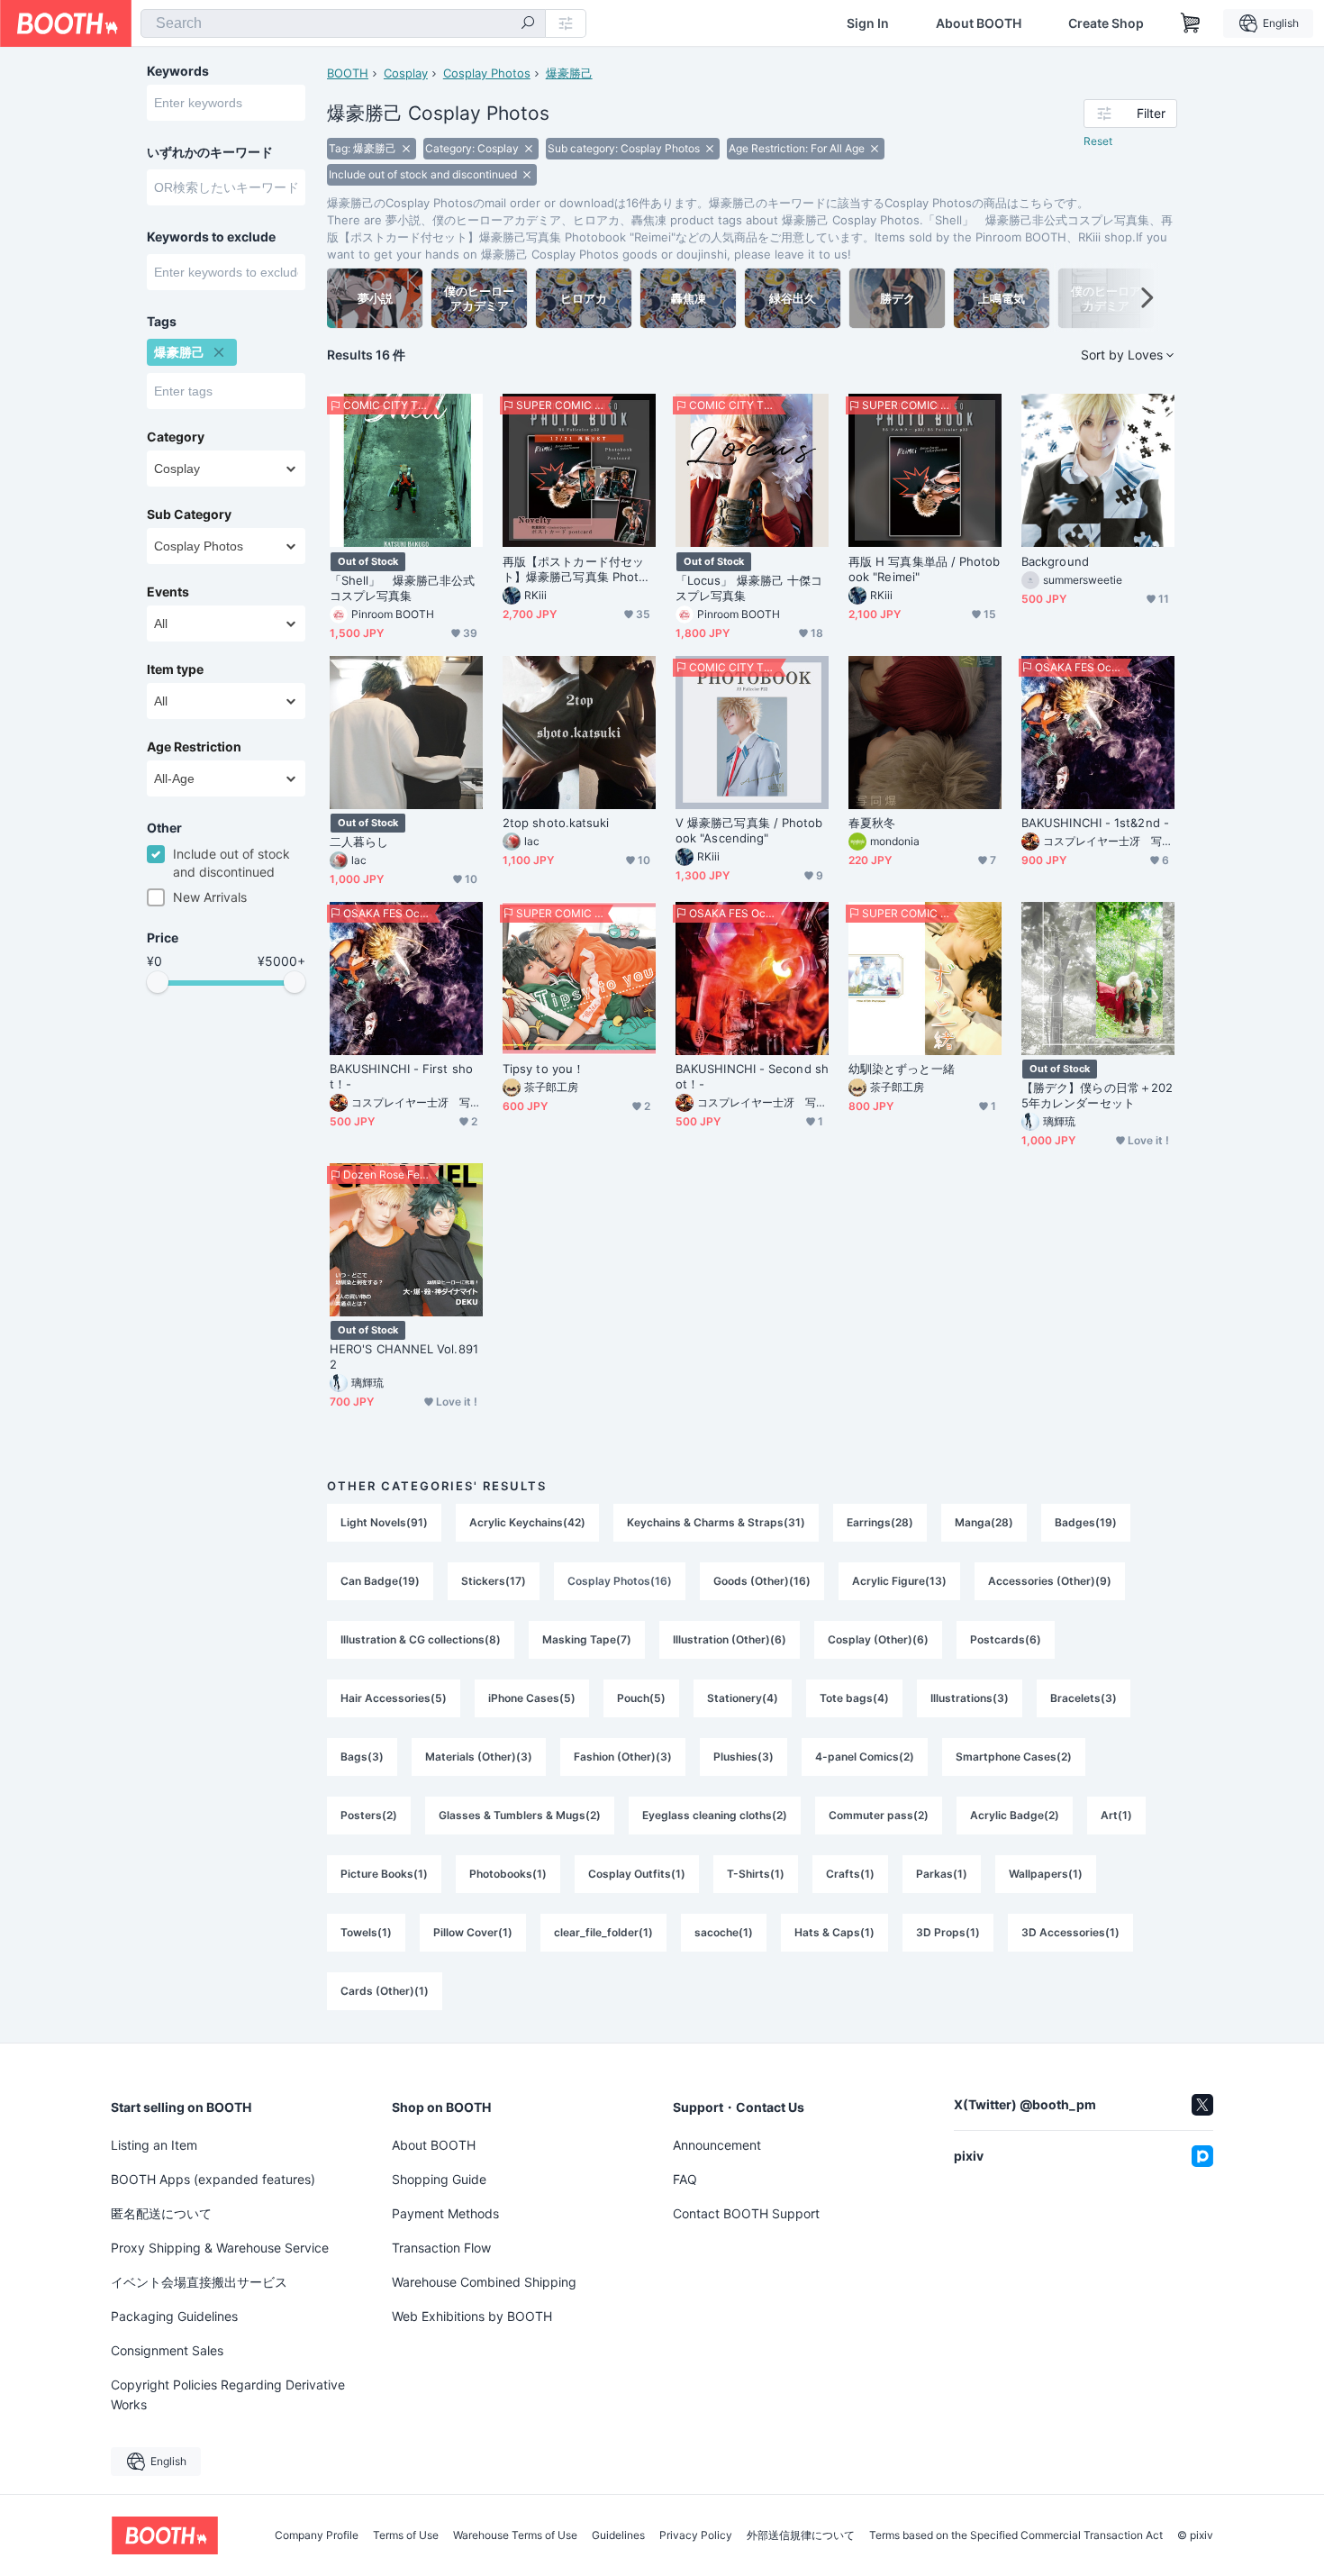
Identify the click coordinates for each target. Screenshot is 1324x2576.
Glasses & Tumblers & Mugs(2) (520, 1815)
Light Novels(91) (384, 1522)
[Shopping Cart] (1191, 23)
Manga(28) (984, 1522)
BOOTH (348, 73)
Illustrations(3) (970, 1698)
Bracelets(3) (1084, 1698)
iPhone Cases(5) (532, 1698)
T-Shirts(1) (756, 1874)
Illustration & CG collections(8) (421, 1639)
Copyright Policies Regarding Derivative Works (228, 2394)
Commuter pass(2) (879, 1815)
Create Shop (1106, 23)
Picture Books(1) (384, 1874)
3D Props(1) (948, 1932)
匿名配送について (161, 2213)
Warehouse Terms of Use (515, 2535)
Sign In (868, 23)
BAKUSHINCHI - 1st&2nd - (1095, 823)
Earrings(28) (880, 1522)
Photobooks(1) (508, 1874)
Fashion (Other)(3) (623, 1757)
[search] (528, 24)
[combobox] (343, 23)
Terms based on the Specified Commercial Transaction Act (1016, 2535)
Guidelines (618, 2535)
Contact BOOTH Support (746, 2213)
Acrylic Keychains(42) (527, 1522)
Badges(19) (1086, 1522)
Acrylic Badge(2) (1015, 1815)
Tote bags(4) (854, 1698)
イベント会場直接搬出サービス (199, 2282)
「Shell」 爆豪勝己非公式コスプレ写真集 (402, 588)
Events (168, 592)
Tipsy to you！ (544, 1069)
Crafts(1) (850, 1874)
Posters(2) (369, 1815)
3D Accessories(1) (1070, 1932)
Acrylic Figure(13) (899, 1581)
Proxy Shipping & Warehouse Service (220, 2248)
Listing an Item (154, 2145)
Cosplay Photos (487, 73)
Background (1055, 561)
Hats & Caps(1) (834, 1932)
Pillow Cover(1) (473, 1932)
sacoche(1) (724, 1932)
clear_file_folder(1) (603, 1932)
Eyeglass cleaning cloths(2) (715, 1815)
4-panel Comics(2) (865, 1757)
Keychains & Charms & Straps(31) (716, 1522)
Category (176, 437)
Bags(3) (362, 1757)
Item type (175, 669)
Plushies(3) (744, 1757)
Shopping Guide (439, 2179)
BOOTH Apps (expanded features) (213, 2179)
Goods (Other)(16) (762, 1581)
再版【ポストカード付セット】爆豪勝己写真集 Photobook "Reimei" (578, 569)
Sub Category (189, 514)
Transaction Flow (441, 2248)
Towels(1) (366, 1932)
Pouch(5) (641, 1698)
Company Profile (317, 2535)
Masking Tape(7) (587, 1639)
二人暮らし (359, 842)
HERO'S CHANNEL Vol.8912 (404, 1356)
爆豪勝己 (569, 73)
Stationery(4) (743, 1698)
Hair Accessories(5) (394, 1698)
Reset (1098, 141)
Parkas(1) (942, 1874)
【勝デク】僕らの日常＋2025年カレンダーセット (1097, 1095)
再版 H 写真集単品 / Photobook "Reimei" (925, 569)
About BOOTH (979, 23)
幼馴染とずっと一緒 (902, 1069)
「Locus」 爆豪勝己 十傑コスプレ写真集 (749, 588)
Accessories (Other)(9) (1050, 1581)
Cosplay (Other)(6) (878, 1639)
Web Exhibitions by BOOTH (472, 2316)
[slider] (158, 982)
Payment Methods (445, 2213)
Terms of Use (406, 2535)
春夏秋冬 (872, 823)
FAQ (685, 2179)
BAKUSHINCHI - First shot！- (401, 1076)
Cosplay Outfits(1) (637, 1874)
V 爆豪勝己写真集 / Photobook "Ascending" (749, 830)
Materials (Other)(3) (479, 1757)
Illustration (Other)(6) (730, 1639)
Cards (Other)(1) (385, 1991)
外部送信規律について (801, 2535)
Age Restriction (194, 747)
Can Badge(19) (380, 1581)
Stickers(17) (494, 1581)
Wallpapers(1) (1046, 1874)
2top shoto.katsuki (556, 823)
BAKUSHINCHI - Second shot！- (752, 1076)
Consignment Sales (167, 2350)
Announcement (717, 2145)
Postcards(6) (1006, 1639)
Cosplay (406, 73)
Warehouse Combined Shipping (484, 2282)
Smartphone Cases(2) (1014, 1757)
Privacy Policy (696, 2535)
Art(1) (1116, 1815)
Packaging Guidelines (174, 2316)
